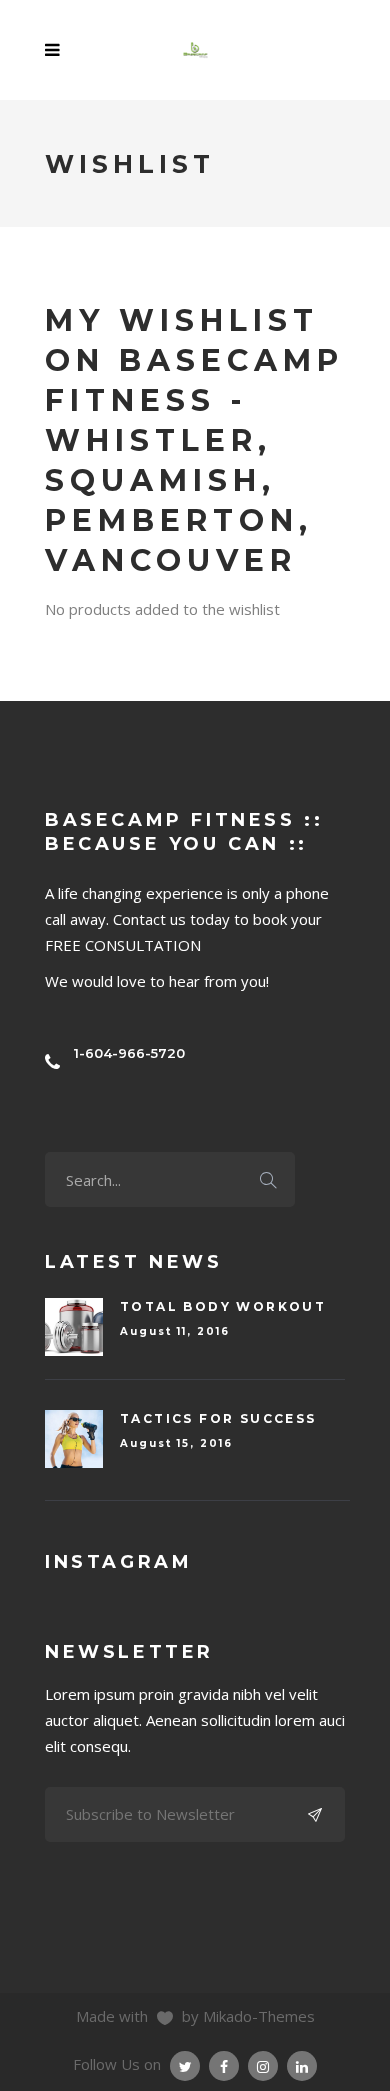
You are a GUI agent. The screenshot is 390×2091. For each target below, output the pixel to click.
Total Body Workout (223, 1306)
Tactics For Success (218, 1418)
